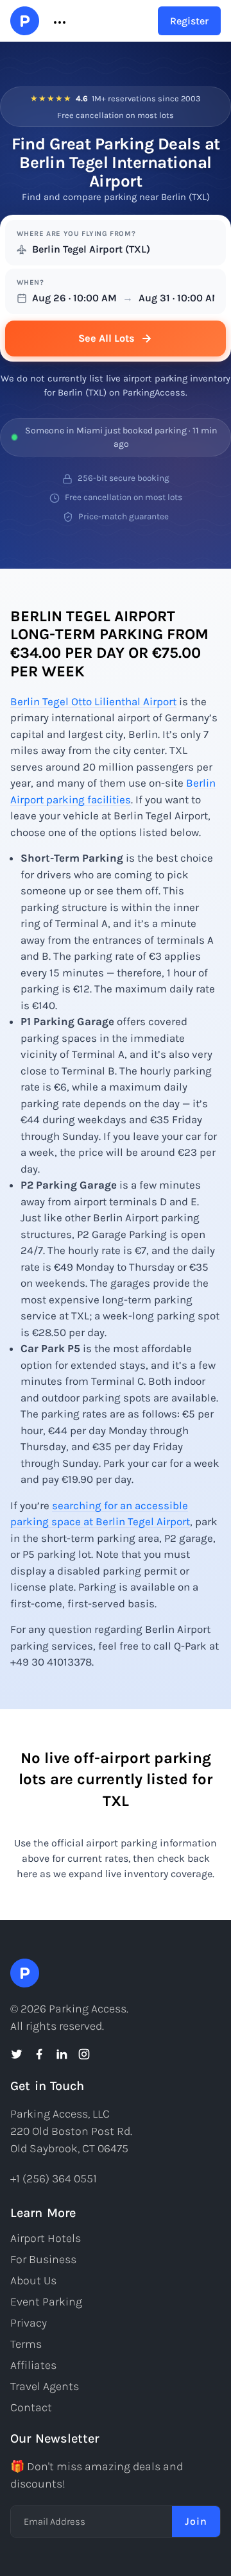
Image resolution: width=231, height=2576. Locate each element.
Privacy (29, 2323)
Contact (31, 2407)
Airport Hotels (46, 2238)
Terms (26, 2344)
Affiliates (33, 2365)
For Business (43, 2259)
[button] (58, 21)
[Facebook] (39, 2054)
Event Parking (46, 2302)
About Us (33, 2280)
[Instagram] (84, 2054)
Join (196, 2521)
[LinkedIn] (62, 2054)
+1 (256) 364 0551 (54, 2179)
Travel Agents (45, 2386)
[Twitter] (17, 2054)
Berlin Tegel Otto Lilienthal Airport (93, 701)
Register (189, 21)
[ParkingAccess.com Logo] (25, 21)
